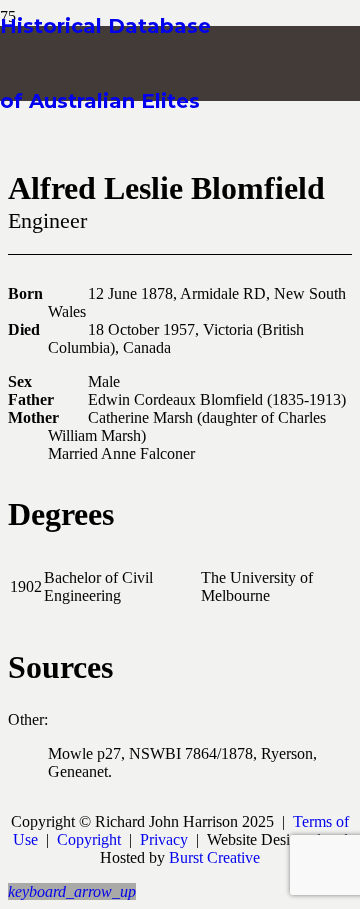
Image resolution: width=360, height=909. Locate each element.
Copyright (89, 839)
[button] (72, 891)
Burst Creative (214, 857)
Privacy (164, 839)
